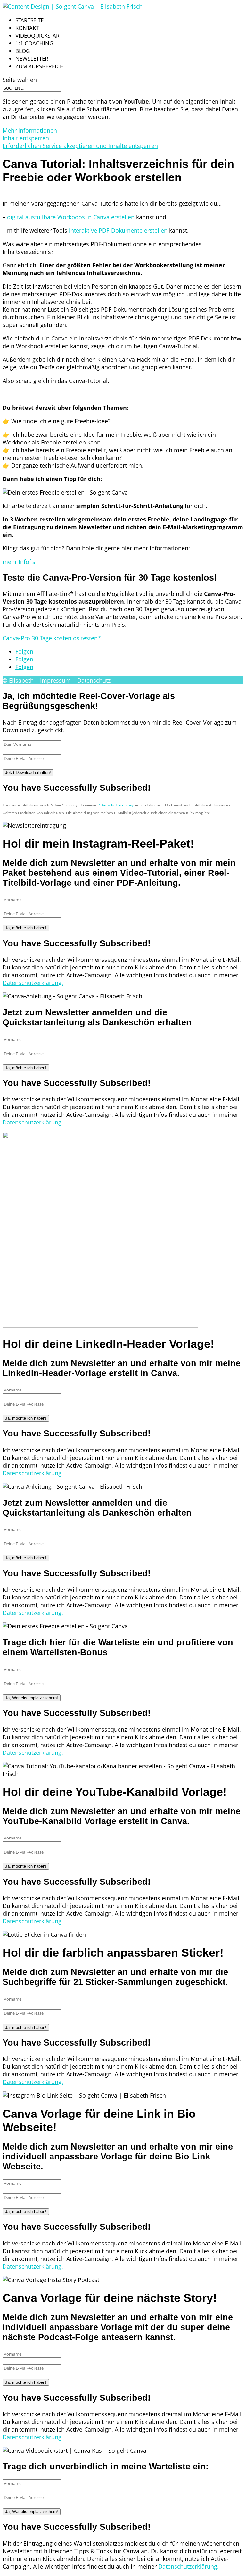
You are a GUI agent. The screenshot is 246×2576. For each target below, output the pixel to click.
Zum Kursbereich (40, 66)
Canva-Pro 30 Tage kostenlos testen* (52, 638)
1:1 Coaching (34, 43)
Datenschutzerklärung (116, 805)
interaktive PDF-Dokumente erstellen (118, 230)
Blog (23, 51)
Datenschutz (94, 680)
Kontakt (27, 28)
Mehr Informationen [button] (30, 130)
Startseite (29, 20)
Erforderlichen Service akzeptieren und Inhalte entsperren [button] (80, 146)
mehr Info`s (19, 562)
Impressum (55, 680)
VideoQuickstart (39, 35)
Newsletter (32, 59)
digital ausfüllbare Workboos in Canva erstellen (71, 217)
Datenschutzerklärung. (33, 983)
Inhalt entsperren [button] (26, 138)
